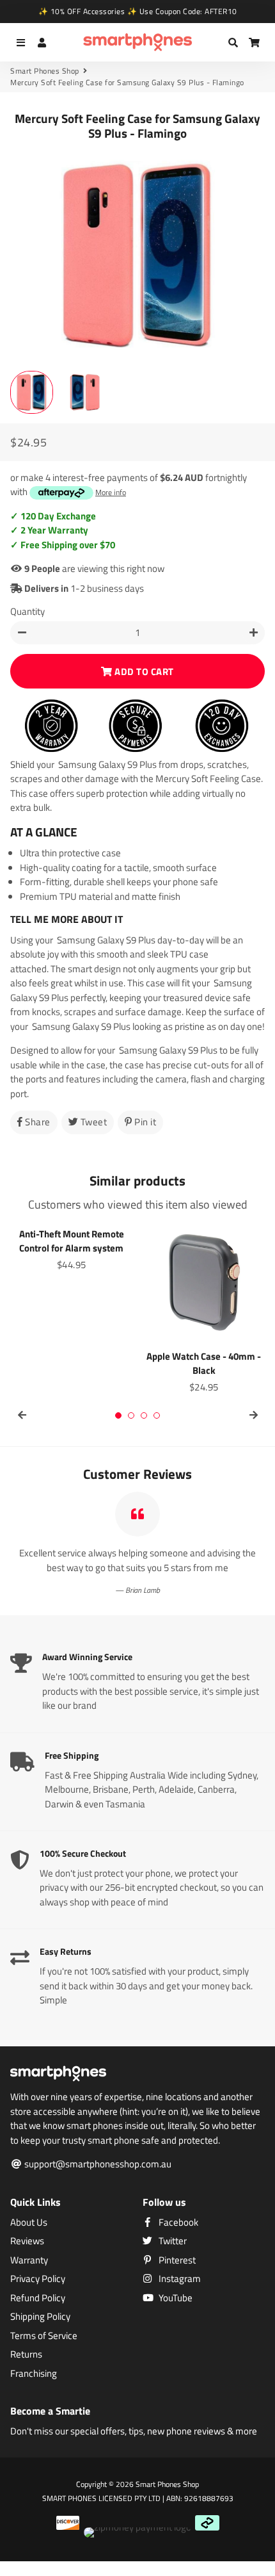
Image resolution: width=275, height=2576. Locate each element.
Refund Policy (38, 2298)
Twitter (172, 2241)
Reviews (27, 2241)
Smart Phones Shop (45, 71)
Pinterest (176, 2260)
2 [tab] (131, 1415)
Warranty (29, 2260)
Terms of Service (44, 2336)
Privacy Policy (38, 2279)
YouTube (175, 2298)
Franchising (34, 2374)
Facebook (177, 2222)
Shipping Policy (40, 2317)
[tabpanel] (71, 1248)
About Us (29, 2222)
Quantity (27, 612)
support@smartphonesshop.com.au (97, 2164)
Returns (26, 2354)
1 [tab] (118, 1415)
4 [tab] (157, 1415)
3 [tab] (144, 1415)
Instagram (179, 2279)
